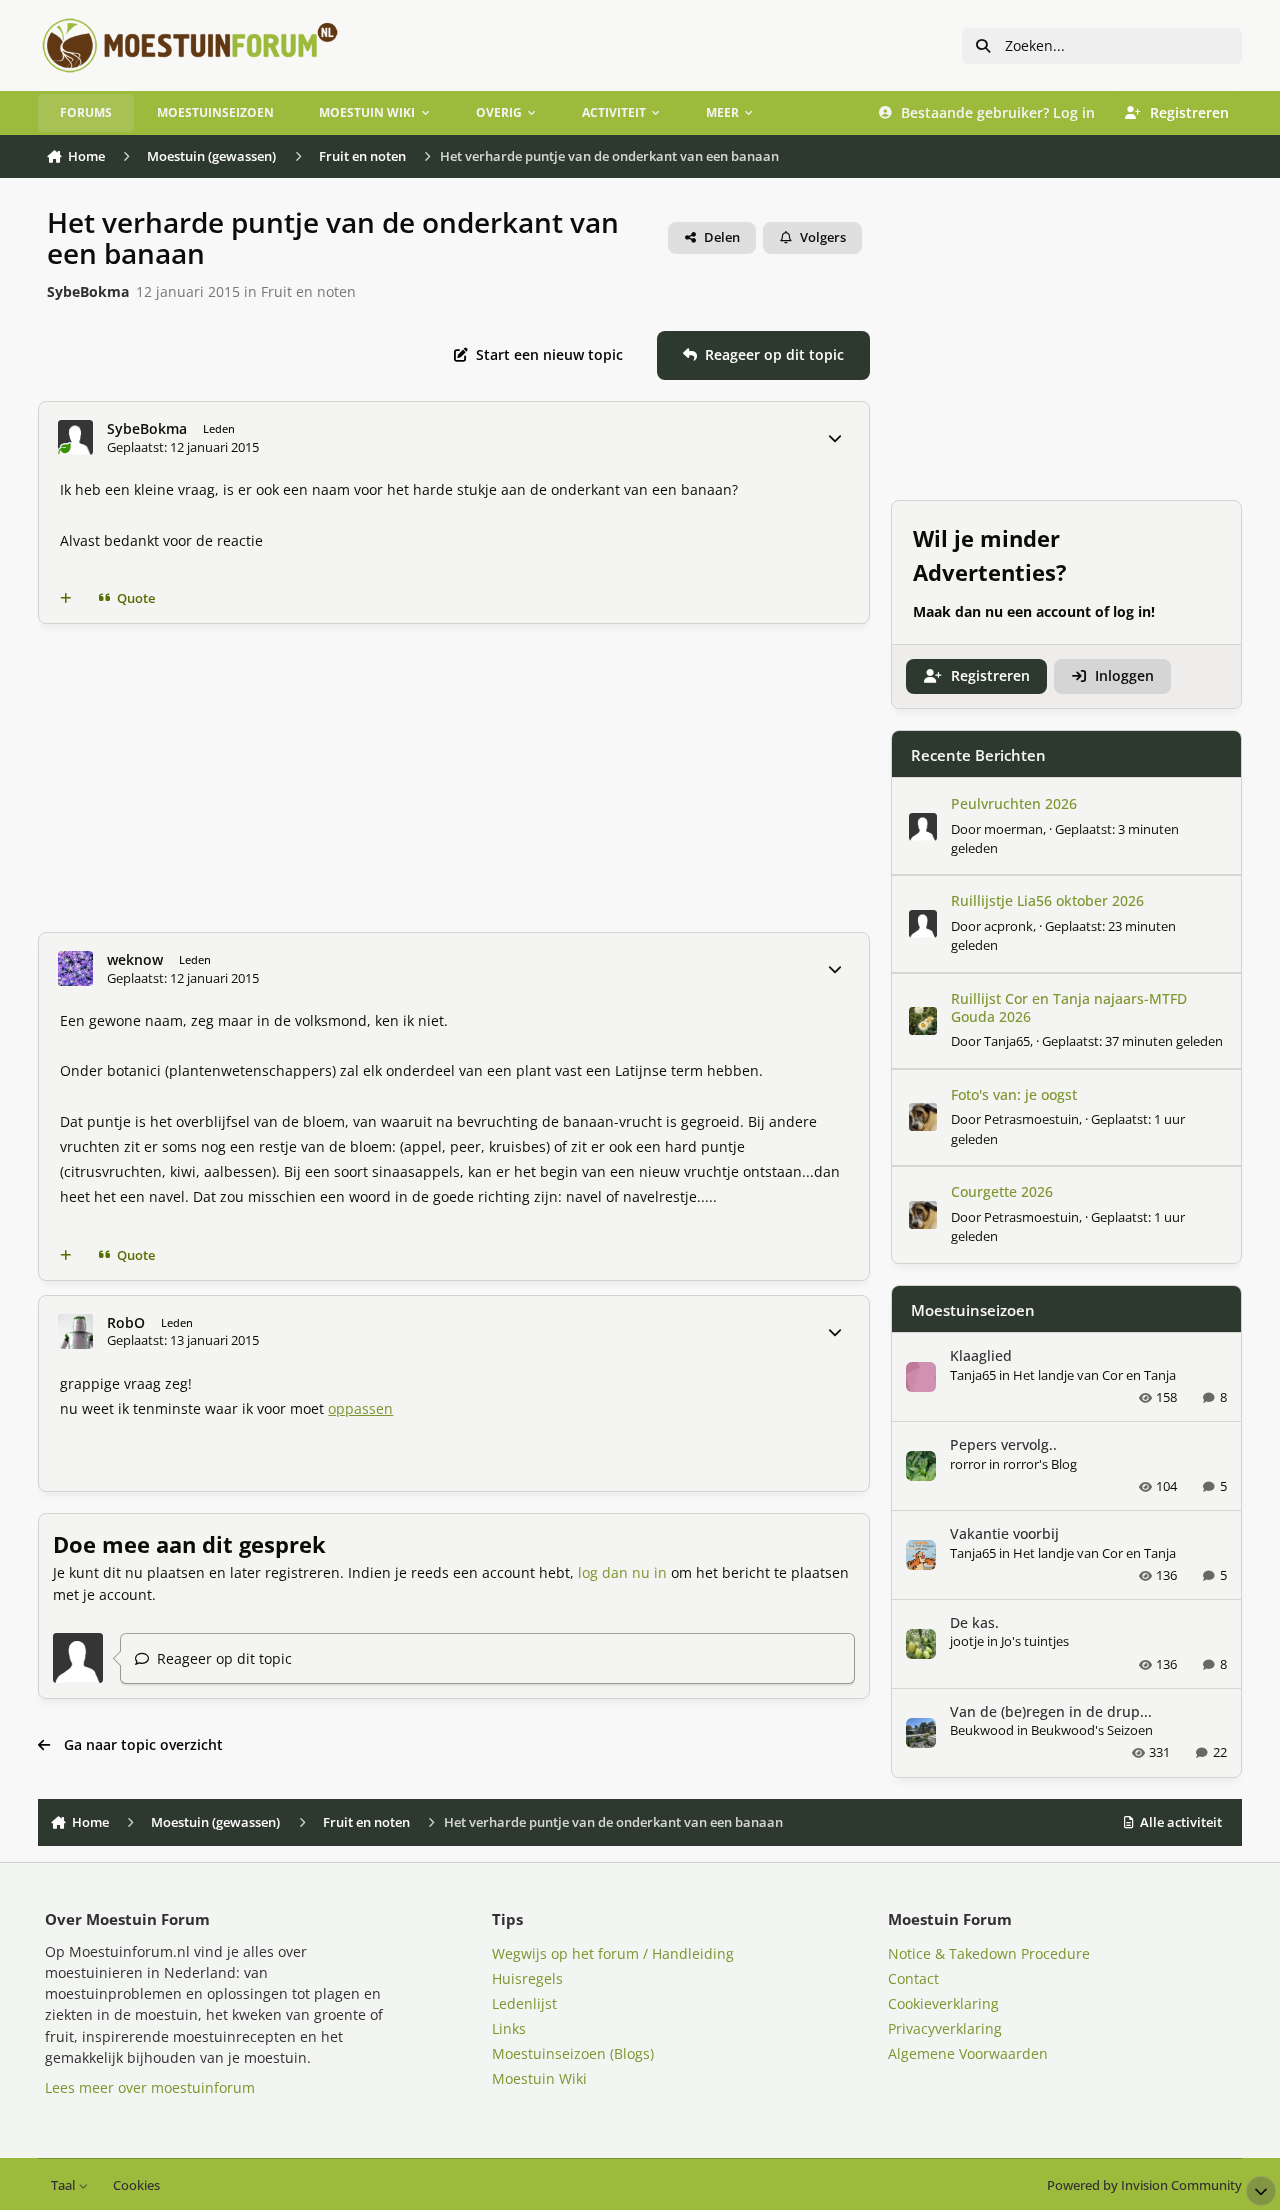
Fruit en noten (308, 291)
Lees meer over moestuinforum (150, 2087)
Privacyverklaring (945, 2028)
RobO (126, 1323)
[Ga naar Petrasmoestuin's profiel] (923, 1117)
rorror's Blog (1040, 1464)
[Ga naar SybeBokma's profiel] (75, 437)
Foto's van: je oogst (1014, 1094)
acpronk (1008, 926)
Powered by (1144, 2185)
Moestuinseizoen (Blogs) (573, 2053)
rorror (968, 1464)
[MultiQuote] (66, 599)
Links (509, 2028)
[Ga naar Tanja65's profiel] (923, 1021)
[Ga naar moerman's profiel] (923, 827)
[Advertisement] (454, 778)
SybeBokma (88, 291)
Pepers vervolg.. (1003, 1444)
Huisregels (527, 1978)
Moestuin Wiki (539, 2078)
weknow (135, 960)
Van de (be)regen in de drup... (1051, 1711)
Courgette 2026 (1002, 1191)
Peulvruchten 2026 (1014, 803)
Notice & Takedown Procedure (989, 1953)
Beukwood (982, 1730)
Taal (64, 2185)
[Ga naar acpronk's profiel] (923, 924)
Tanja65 (1007, 1041)
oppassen (360, 1408)
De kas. (974, 1622)
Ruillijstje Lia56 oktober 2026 (1047, 900)
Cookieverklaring (943, 2003)
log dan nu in (622, 1572)
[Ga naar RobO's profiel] (75, 1331)
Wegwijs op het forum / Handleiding (613, 1953)
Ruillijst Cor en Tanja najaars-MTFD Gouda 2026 (1069, 1007)
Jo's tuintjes (1035, 1641)
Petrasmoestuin (1031, 1119)
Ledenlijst (524, 2003)
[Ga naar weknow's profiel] (75, 968)
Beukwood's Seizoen (1092, 1730)
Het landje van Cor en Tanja (1094, 1375)
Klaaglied (981, 1355)
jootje (967, 1641)
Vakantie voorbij (1004, 1533)
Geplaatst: (1132, 1041)
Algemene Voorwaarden (968, 2053)
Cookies (136, 2185)
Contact (913, 1978)
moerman (1013, 829)
